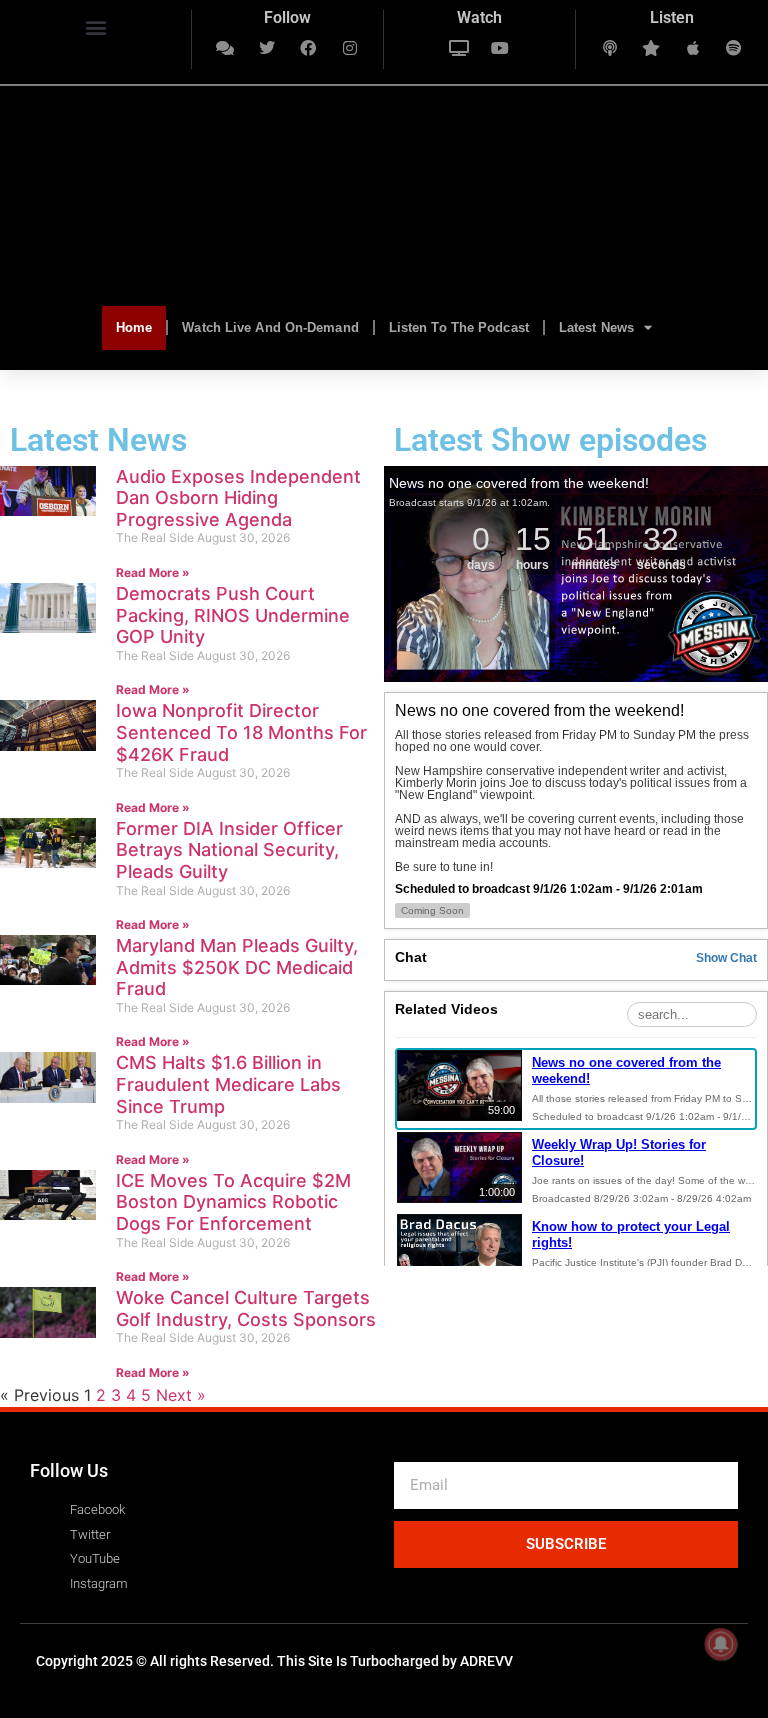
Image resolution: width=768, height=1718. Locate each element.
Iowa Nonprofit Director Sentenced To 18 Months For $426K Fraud (241, 732)
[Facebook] (309, 48)
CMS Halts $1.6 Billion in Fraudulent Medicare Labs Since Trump (228, 1084)
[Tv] (459, 48)
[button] (95, 26)
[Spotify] (735, 48)
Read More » (153, 572)
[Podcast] (610, 48)
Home (134, 327)
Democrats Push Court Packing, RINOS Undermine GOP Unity (233, 615)
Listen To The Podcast (459, 327)
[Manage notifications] (721, 1644)
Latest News (596, 327)
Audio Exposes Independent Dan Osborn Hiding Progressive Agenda (238, 498)
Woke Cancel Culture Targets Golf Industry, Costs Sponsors (246, 1308)
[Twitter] (267, 48)
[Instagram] (350, 48)
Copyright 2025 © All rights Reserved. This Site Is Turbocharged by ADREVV (274, 1661)
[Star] (651, 48)
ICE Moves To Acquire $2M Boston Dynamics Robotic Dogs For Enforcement (233, 1202)
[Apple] (693, 48)
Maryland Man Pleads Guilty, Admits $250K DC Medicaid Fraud (237, 967)
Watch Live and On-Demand (270, 327)
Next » (181, 1395)
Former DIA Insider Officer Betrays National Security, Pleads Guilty (229, 850)
